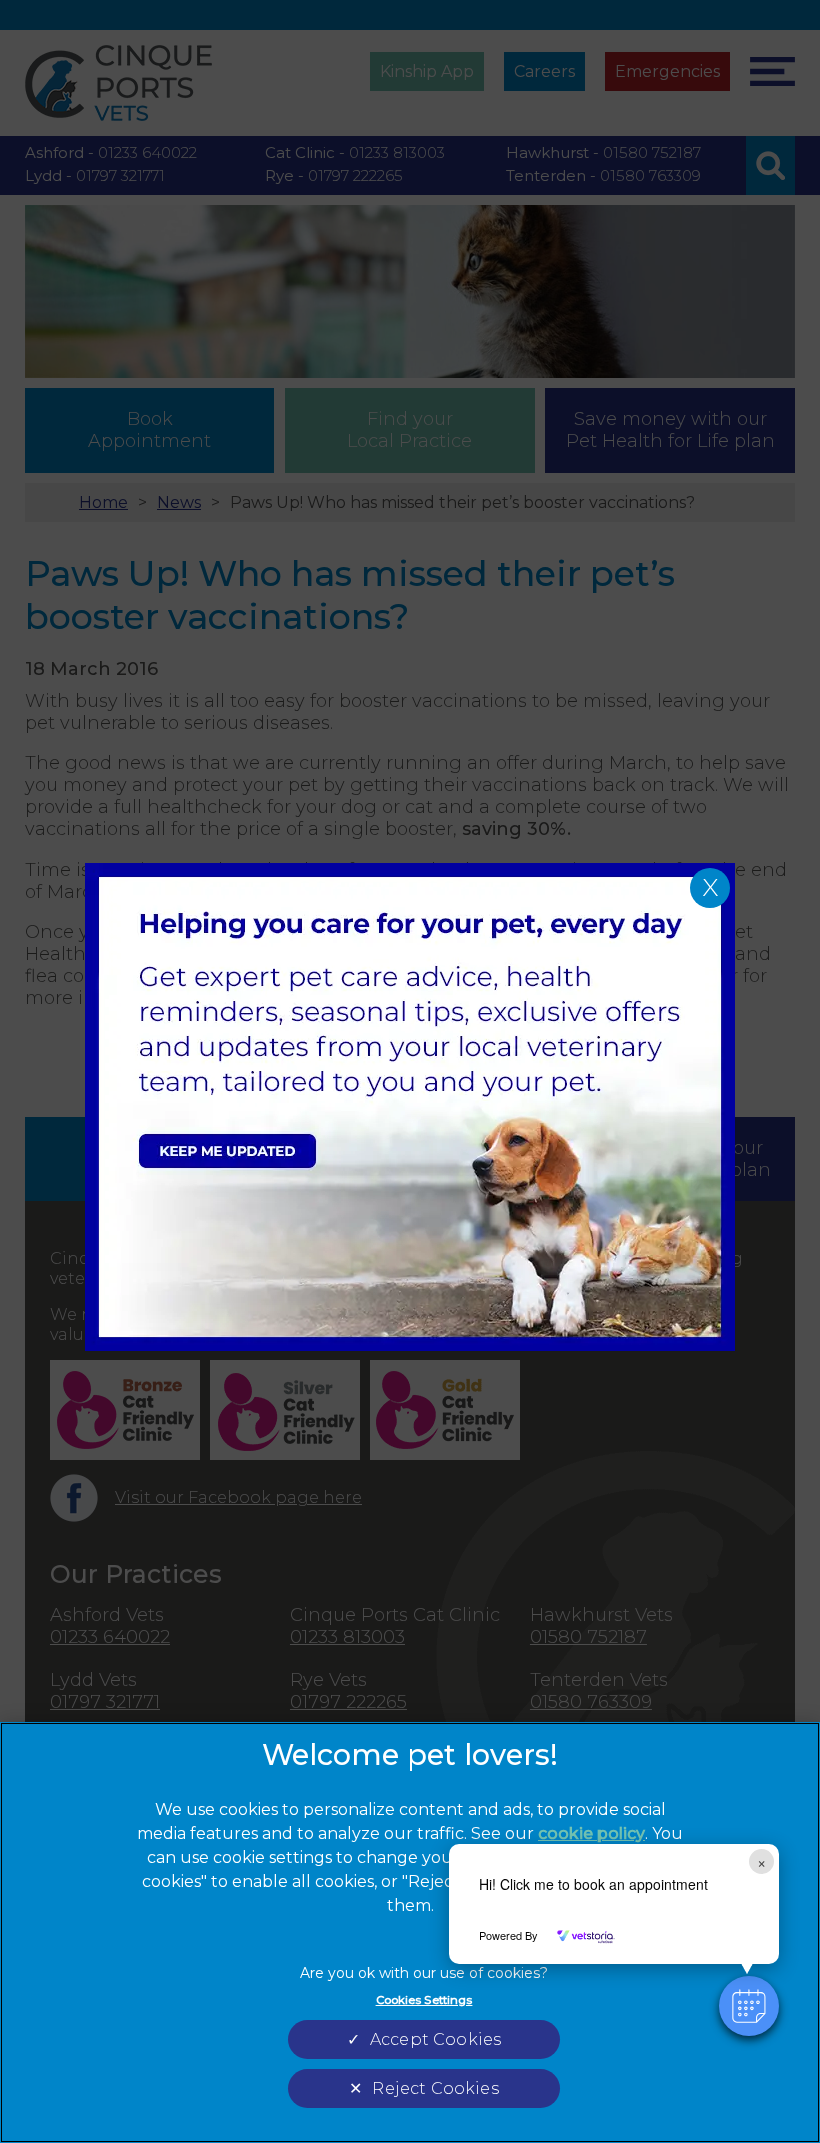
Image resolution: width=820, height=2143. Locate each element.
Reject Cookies (435, 2088)
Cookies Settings (424, 2000)
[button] (749, 2006)
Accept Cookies (435, 2039)
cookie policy (591, 1833)
